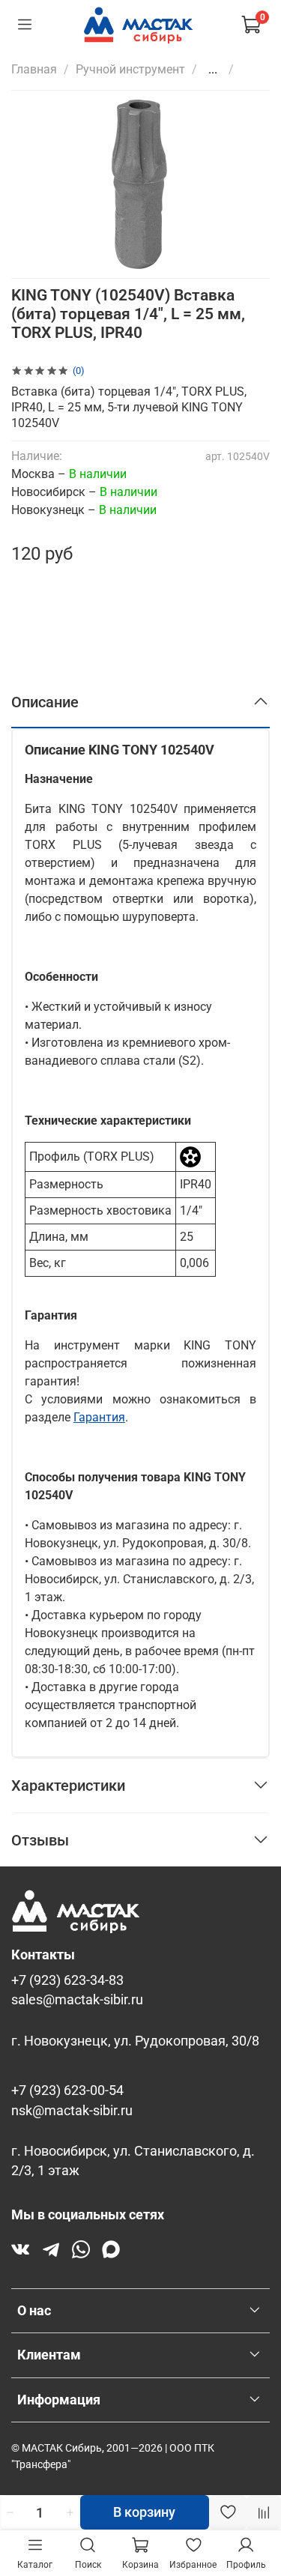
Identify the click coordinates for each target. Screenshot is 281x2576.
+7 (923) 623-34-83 (67, 1980)
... (213, 70)
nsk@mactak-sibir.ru (72, 2111)
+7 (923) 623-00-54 (67, 2090)
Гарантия (99, 1417)
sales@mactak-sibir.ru (77, 2000)
